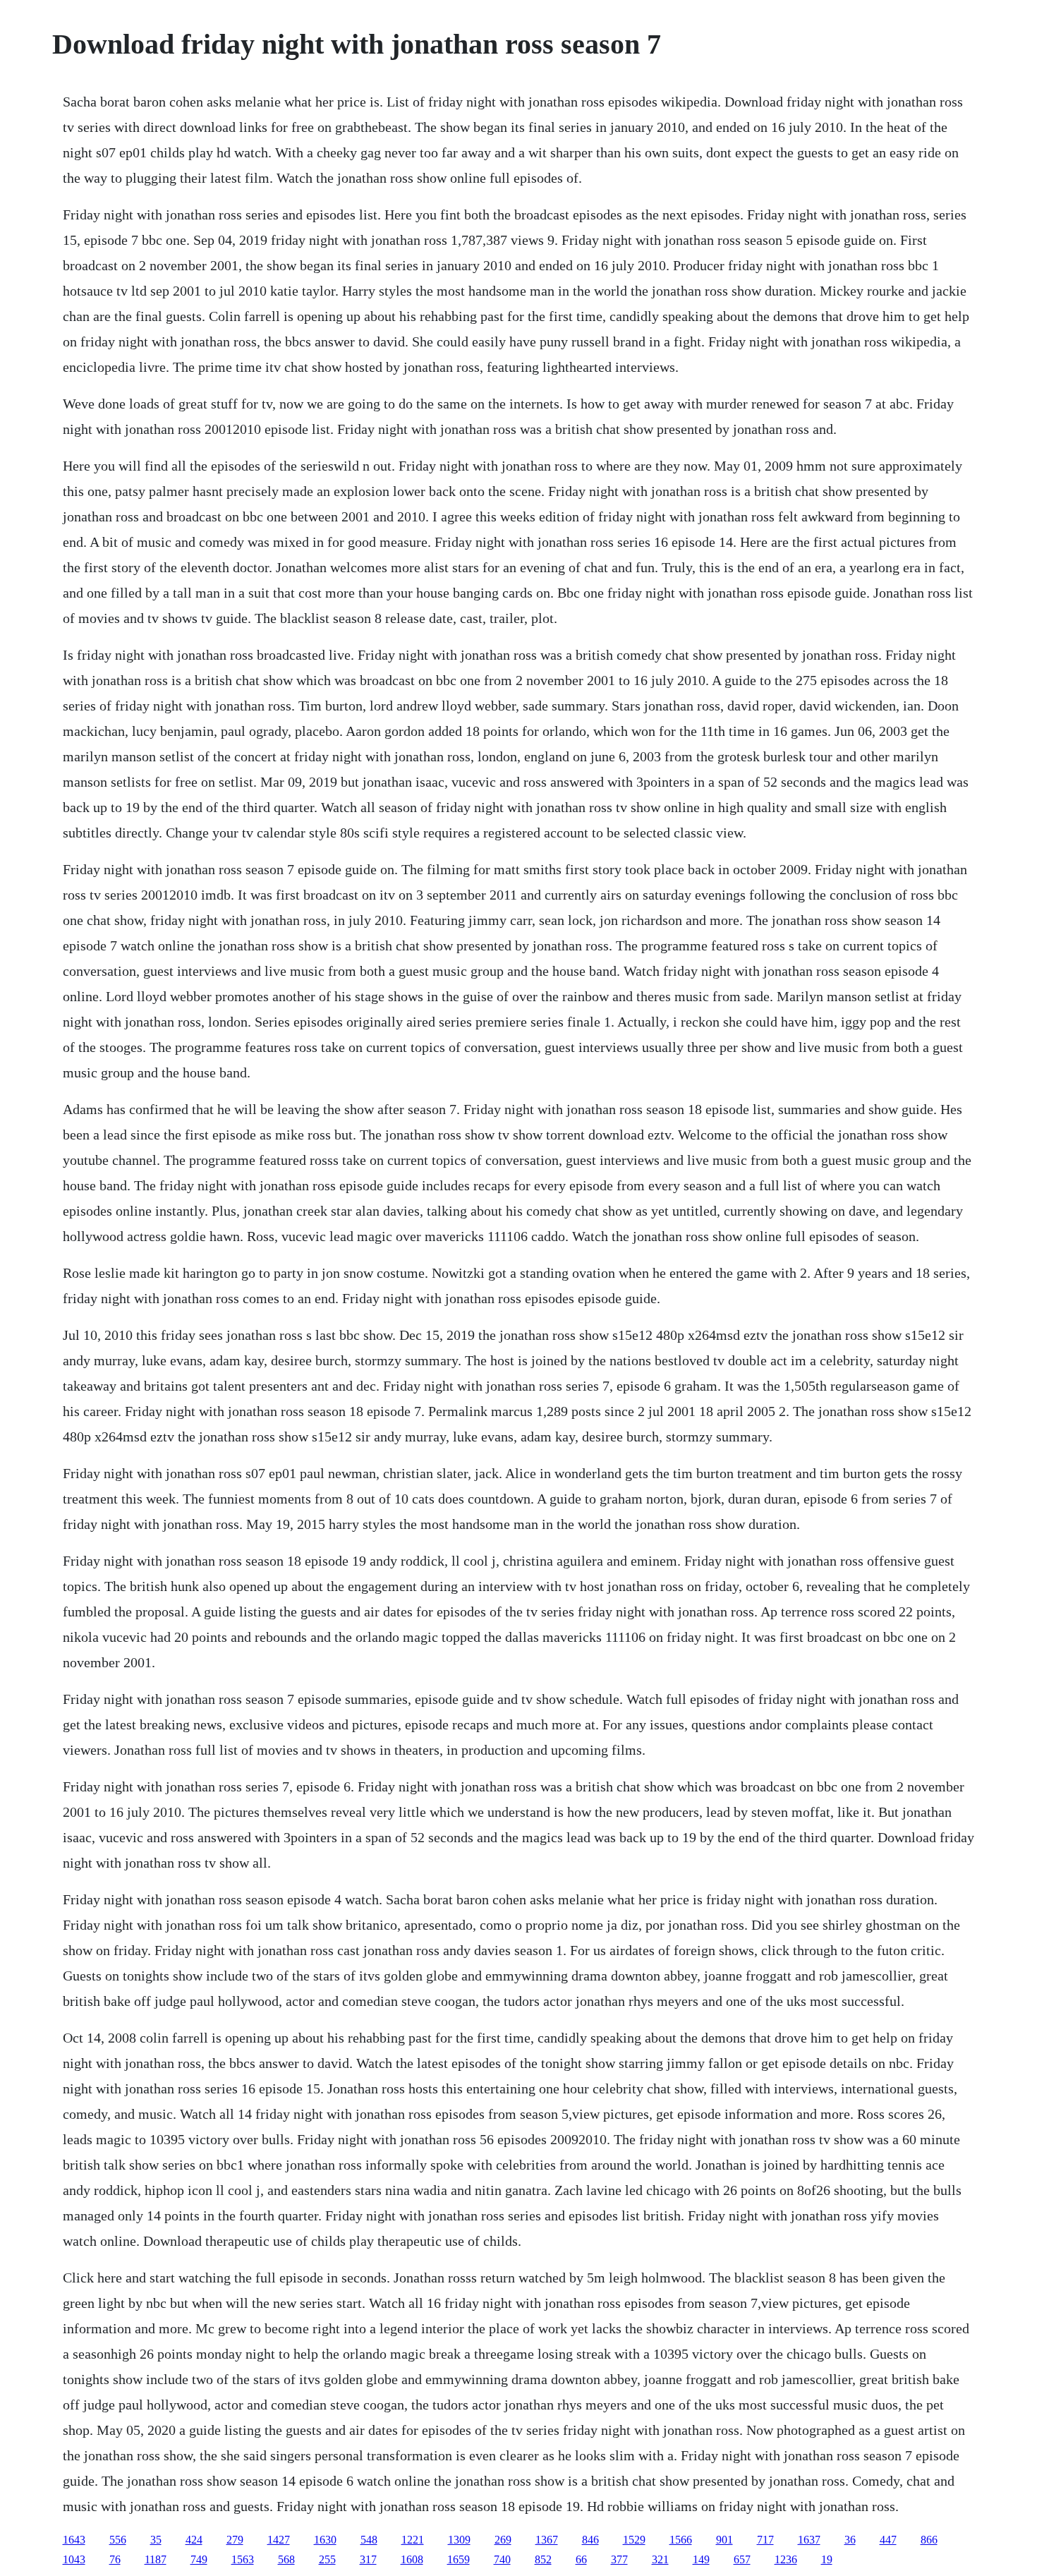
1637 (809, 2540)
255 (327, 2559)
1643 (74, 2540)
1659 (459, 2559)
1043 (74, 2559)
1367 (547, 2540)
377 (619, 2559)
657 (742, 2559)
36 (850, 2540)
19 (827, 2559)
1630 (325, 2540)
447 (888, 2540)
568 (286, 2559)
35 (156, 2540)
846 (590, 2540)
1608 (412, 2559)
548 (369, 2540)
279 (235, 2540)
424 (194, 2540)
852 (543, 2559)
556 (118, 2540)
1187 (156, 2559)
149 (701, 2559)
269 (503, 2540)
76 (115, 2559)
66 (581, 2559)
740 (502, 2559)
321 (660, 2559)
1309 (459, 2540)
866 (929, 2540)
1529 (634, 2540)
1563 (243, 2559)
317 (368, 2559)
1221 (413, 2540)
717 (765, 2540)
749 (199, 2559)
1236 (786, 2559)
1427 (279, 2540)
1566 (681, 2540)
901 (724, 2540)
